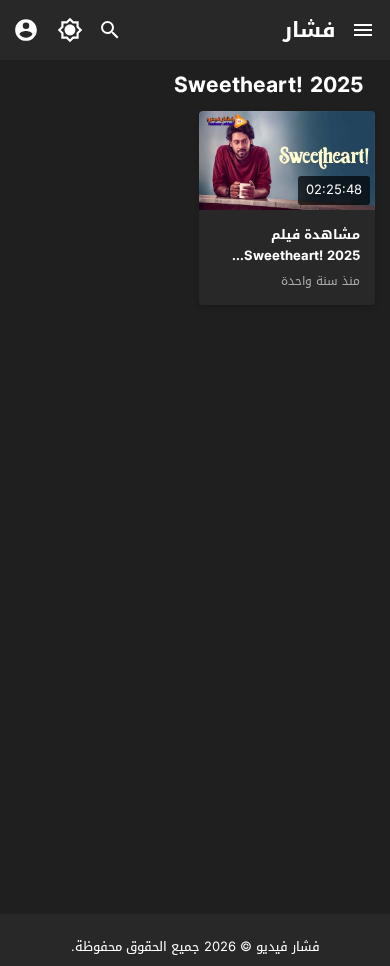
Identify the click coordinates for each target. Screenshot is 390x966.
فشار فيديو (288, 946)
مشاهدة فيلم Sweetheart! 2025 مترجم (302, 255)
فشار (309, 30)
